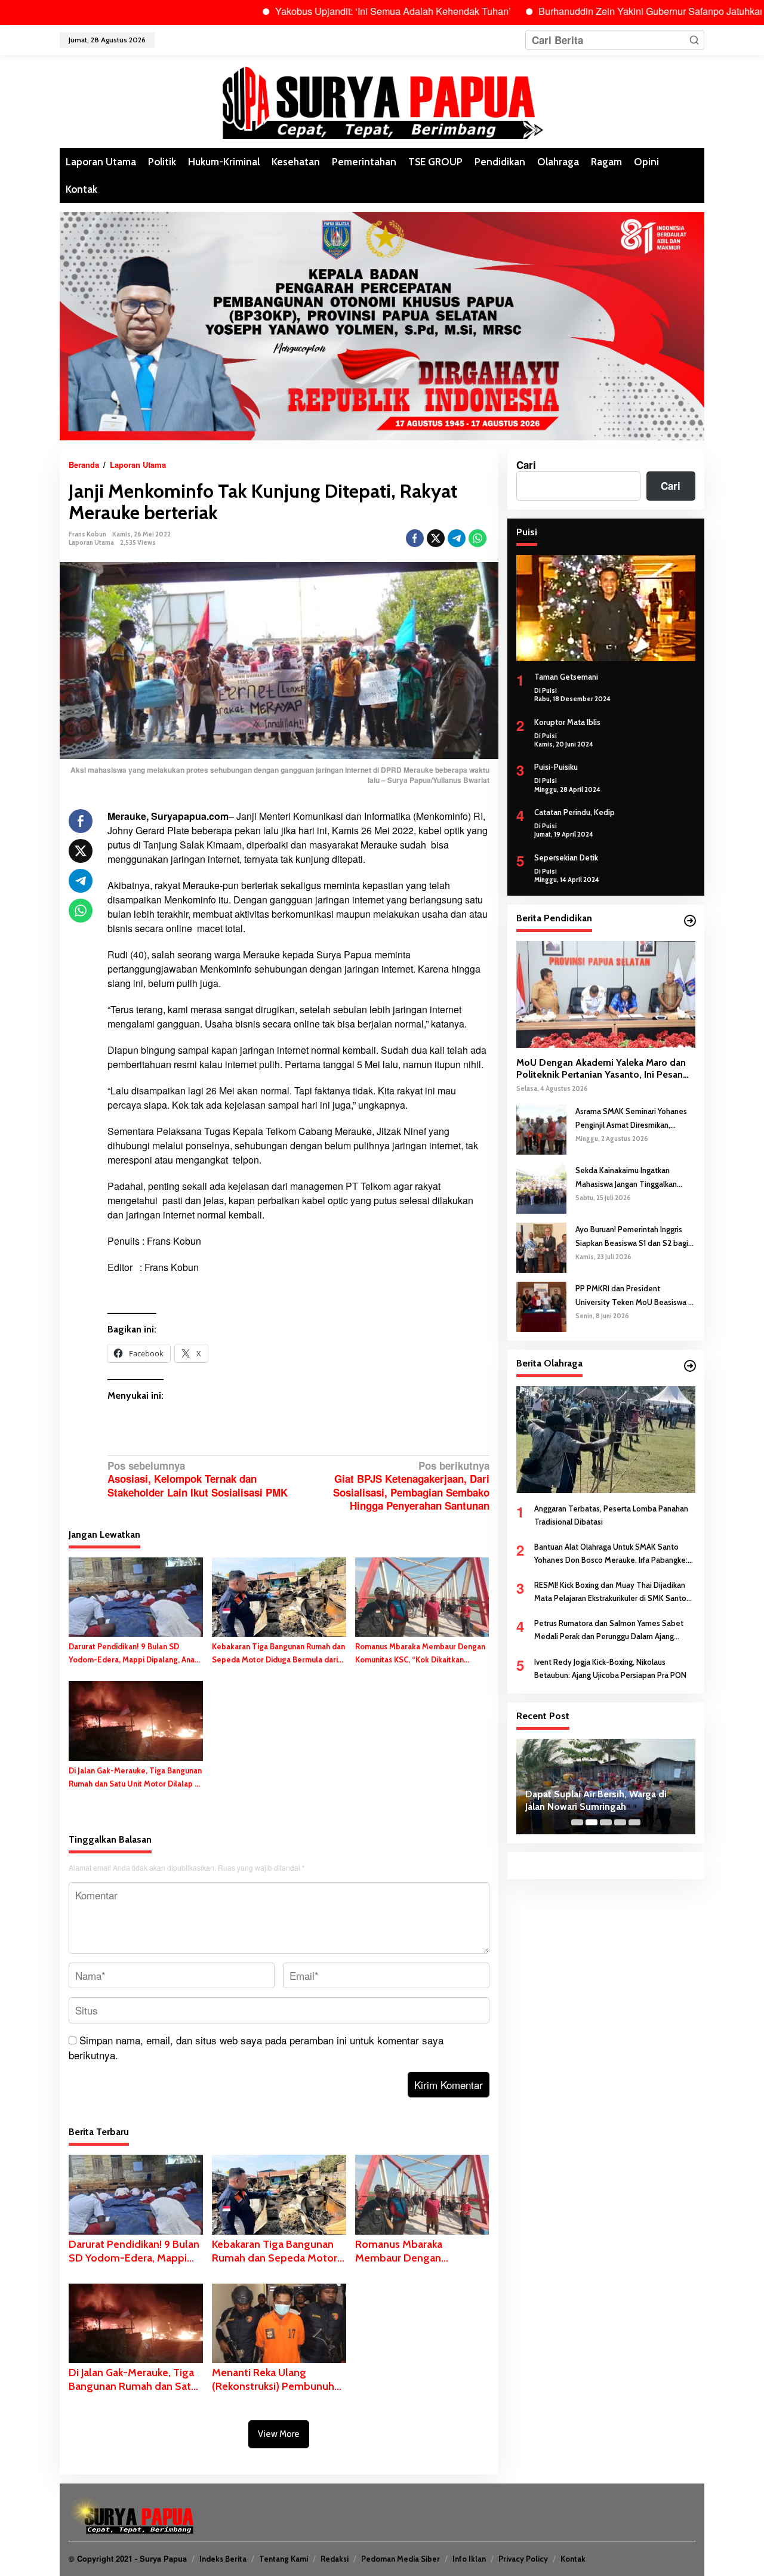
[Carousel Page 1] (577, 1822)
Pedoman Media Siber (401, 2559)
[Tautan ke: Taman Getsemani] (606, 608)
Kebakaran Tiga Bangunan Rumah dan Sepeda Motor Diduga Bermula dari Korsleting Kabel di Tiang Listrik (278, 1654)
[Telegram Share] (457, 538)
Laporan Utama (91, 542)
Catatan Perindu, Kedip (574, 812)
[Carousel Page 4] (620, 1822)
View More (279, 2434)
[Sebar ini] (415, 538)
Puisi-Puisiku (556, 767)
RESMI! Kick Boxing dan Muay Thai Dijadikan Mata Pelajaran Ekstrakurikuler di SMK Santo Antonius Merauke (610, 1592)
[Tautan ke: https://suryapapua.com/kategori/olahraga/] (690, 1366)
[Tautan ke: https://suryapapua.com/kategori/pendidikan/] (690, 921)
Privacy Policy (523, 2559)
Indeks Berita (223, 2559)
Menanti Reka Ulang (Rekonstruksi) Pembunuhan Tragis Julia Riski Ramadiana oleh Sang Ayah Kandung (279, 2380)
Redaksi (335, 2559)
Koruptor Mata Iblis (567, 722)
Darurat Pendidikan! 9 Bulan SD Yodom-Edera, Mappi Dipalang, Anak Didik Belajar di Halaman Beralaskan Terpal (134, 1654)
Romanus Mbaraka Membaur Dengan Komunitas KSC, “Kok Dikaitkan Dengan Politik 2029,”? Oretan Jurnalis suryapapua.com (420, 1654)
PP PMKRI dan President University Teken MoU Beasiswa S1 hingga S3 (635, 1296)
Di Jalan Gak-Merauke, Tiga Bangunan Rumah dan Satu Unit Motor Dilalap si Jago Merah (135, 1778)
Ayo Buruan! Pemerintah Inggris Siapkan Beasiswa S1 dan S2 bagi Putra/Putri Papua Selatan (632, 1237)
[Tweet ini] (436, 538)
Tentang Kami (284, 2559)
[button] (694, 40)
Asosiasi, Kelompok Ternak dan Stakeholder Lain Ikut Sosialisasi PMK (198, 1479)
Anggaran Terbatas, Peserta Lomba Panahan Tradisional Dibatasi (611, 1515)
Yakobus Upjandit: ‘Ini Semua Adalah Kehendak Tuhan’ (321, 11)
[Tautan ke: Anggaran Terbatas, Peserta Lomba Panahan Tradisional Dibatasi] (606, 1439)
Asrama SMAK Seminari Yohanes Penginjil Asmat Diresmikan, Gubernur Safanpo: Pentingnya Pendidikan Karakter (631, 1119)
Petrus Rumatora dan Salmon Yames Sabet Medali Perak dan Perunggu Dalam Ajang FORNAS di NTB (609, 1631)
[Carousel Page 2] (592, 1822)
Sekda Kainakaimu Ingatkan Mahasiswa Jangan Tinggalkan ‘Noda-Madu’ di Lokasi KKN (626, 1178)
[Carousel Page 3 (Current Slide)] (606, 1822)
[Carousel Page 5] (634, 1822)
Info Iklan (469, 2559)
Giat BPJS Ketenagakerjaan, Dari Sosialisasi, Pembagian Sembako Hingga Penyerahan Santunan (411, 1486)
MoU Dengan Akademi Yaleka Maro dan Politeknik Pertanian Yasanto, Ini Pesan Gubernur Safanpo (601, 1069)
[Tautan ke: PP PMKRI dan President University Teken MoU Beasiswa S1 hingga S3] (541, 1306)
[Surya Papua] (382, 100)
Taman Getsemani (566, 677)
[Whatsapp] (478, 538)
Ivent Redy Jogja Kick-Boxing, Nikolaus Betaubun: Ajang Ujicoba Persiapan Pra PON (610, 1668)
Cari (526, 465)
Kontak (573, 2559)
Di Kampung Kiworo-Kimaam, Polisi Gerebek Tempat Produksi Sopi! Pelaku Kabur (602, 1801)
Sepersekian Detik (566, 857)
